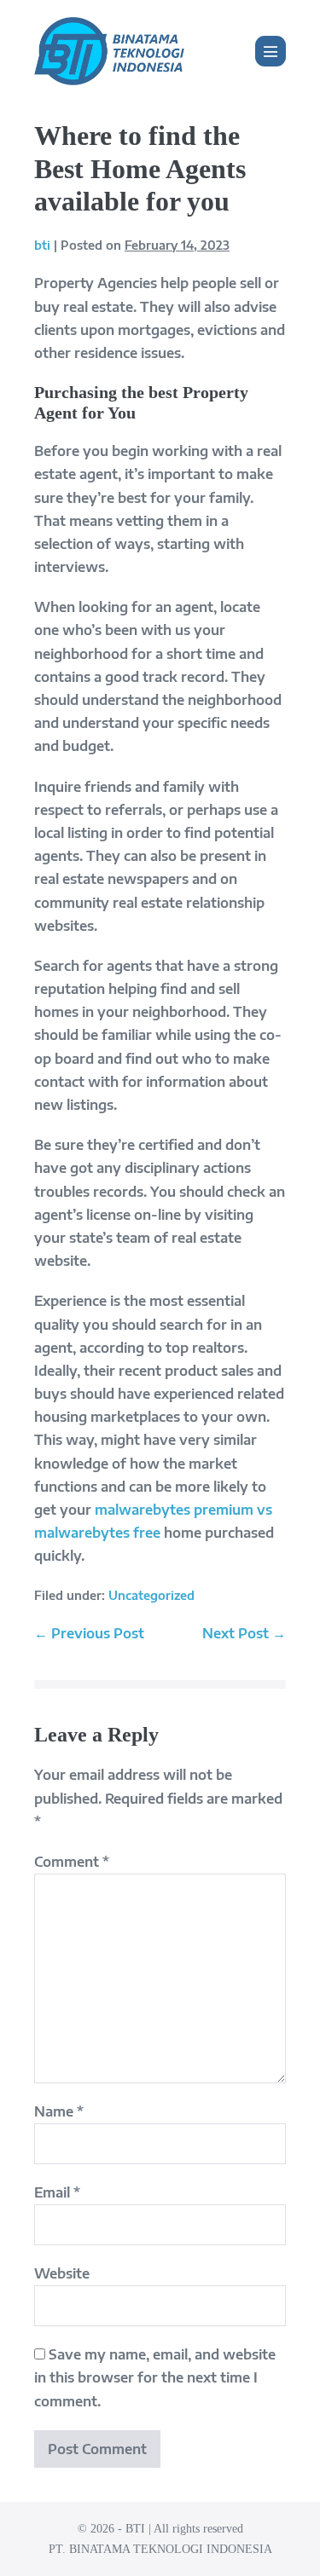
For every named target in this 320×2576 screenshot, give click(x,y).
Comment (72, 1862)
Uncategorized (151, 1595)
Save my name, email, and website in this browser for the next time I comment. (155, 2377)
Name (59, 2111)
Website (62, 2273)
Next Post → (244, 1633)
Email (57, 2192)
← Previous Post (89, 1633)
